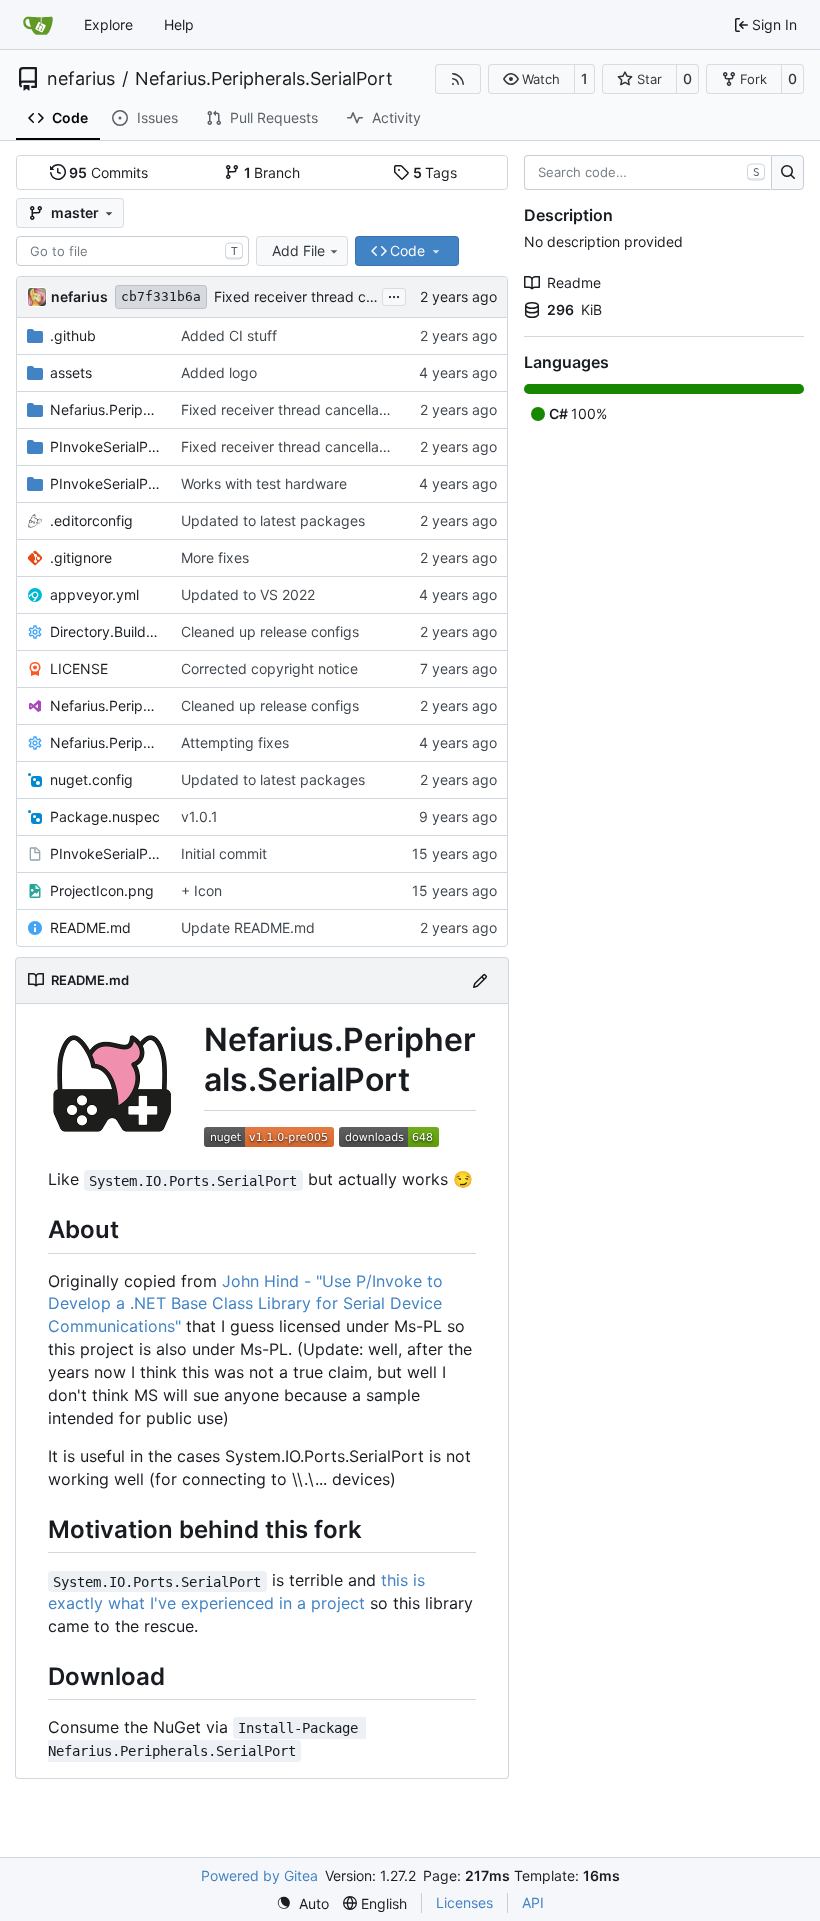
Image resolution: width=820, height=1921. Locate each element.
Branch (272, 172)
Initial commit (224, 853)
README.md (90, 927)
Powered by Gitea (259, 1875)
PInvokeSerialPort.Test (105, 483)
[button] (531, 79)
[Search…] (787, 173)
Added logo (219, 372)
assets (71, 372)
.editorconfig (91, 520)
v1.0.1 (199, 816)
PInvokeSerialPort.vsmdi (105, 853)
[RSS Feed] (458, 79)
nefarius (81, 79)
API (533, 1902)
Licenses (464, 1902)
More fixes (215, 557)
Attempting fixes (235, 742)
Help (179, 24)
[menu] (302, 1903)
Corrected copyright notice (269, 668)
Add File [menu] (298, 250)
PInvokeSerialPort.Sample (105, 446)
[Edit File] (480, 980)
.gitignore (81, 557)
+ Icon (201, 890)
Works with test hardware (264, 483)
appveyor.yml (94, 594)
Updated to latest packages (273, 520)
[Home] (38, 25)
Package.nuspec (105, 816)
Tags (435, 172)
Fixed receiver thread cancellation (325, 296)
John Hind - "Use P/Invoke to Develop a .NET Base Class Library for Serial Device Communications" (245, 1304)
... (394, 294)
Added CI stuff (229, 335)
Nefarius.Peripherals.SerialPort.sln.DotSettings (105, 742)
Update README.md (248, 927)
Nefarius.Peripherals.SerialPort (264, 79)
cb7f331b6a (161, 296)
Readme (574, 282)
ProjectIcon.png (102, 890)
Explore (108, 24)
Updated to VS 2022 (248, 594)
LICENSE (79, 668)
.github (73, 335)
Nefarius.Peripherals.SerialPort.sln (105, 705)
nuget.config (91, 779)
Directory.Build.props (105, 631)
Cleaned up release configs (270, 631)
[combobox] (132, 251)
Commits (108, 172)
